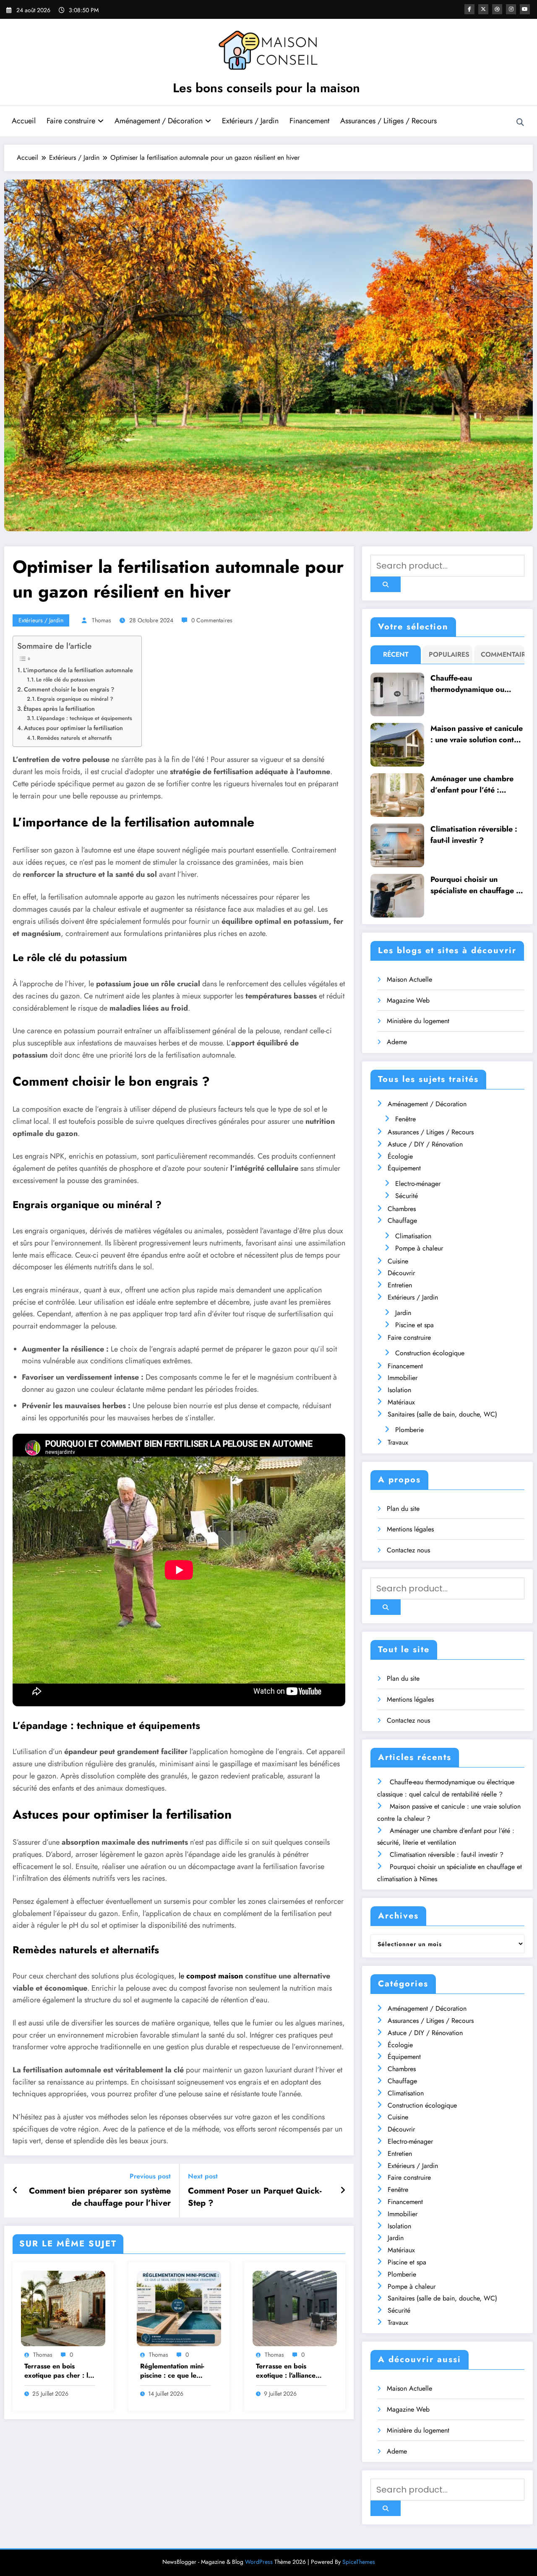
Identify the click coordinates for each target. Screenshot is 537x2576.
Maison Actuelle (409, 979)
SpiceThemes (359, 2562)
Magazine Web (408, 1000)
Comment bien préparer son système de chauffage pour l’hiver (100, 2197)
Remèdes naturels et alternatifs (74, 738)
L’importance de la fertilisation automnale (78, 670)
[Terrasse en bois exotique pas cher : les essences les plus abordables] (63, 2308)
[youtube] (525, 9)
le (211, 1976)
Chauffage (402, 1220)
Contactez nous (408, 1550)
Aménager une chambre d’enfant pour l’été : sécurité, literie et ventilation (472, 785)
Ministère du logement (418, 1021)
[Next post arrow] (343, 2191)
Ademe (397, 1042)
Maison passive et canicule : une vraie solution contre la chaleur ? (477, 734)
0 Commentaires (212, 620)
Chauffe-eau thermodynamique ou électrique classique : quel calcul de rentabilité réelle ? (476, 684)
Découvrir (401, 1273)
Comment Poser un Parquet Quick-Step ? (255, 2197)
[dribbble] (497, 9)
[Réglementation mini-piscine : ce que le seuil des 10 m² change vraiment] (179, 2308)
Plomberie (409, 1430)
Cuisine (398, 1261)
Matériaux (401, 1402)
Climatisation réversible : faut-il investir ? (474, 835)
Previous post (150, 2176)
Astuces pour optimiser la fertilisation (73, 728)
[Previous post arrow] (15, 2191)
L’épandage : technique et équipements (84, 718)
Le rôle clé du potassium (65, 680)
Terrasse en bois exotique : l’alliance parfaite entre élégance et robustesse (286, 2371)
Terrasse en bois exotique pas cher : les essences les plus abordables (60, 2371)
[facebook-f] (469, 9)
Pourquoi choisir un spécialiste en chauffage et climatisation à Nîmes (477, 885)
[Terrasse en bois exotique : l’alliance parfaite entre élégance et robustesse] (295, 2308)
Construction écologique (430, 1353)
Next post (203, 2176)
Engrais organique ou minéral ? (75, 699)
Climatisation (413, 1236)
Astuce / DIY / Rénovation (425, 1144)
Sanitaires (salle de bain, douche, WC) (442, 1414)
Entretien (400, 1285)
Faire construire (71, 121)
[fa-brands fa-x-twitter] (483, 9)
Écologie (400, 1156)
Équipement (404, 1168)
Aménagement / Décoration (159, 121)
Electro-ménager (418, 1184)
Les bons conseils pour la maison (266, 88)
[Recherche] (520, 122)
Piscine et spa (414, 1325)
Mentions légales (410, 1529)
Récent (396, 654)
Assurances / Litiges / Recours (388, 121)
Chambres (402, 1209)
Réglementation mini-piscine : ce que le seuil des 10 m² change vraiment (172, 2371)
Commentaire (501, 654)
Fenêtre (405, 1119)
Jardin (403, 1313)
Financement (309, 121)
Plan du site (403, 1509)
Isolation (399, 1390)
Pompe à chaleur (419, 1248)
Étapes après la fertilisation (59, 709)
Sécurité (407, 1196)
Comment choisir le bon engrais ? (69, 689)
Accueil (24, 121)
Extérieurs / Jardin (250, 121)
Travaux (398, 1442)
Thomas (102, 620)
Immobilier (403, 1378)
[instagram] (511, 9)
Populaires (449, 654)
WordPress (259, 2562)
